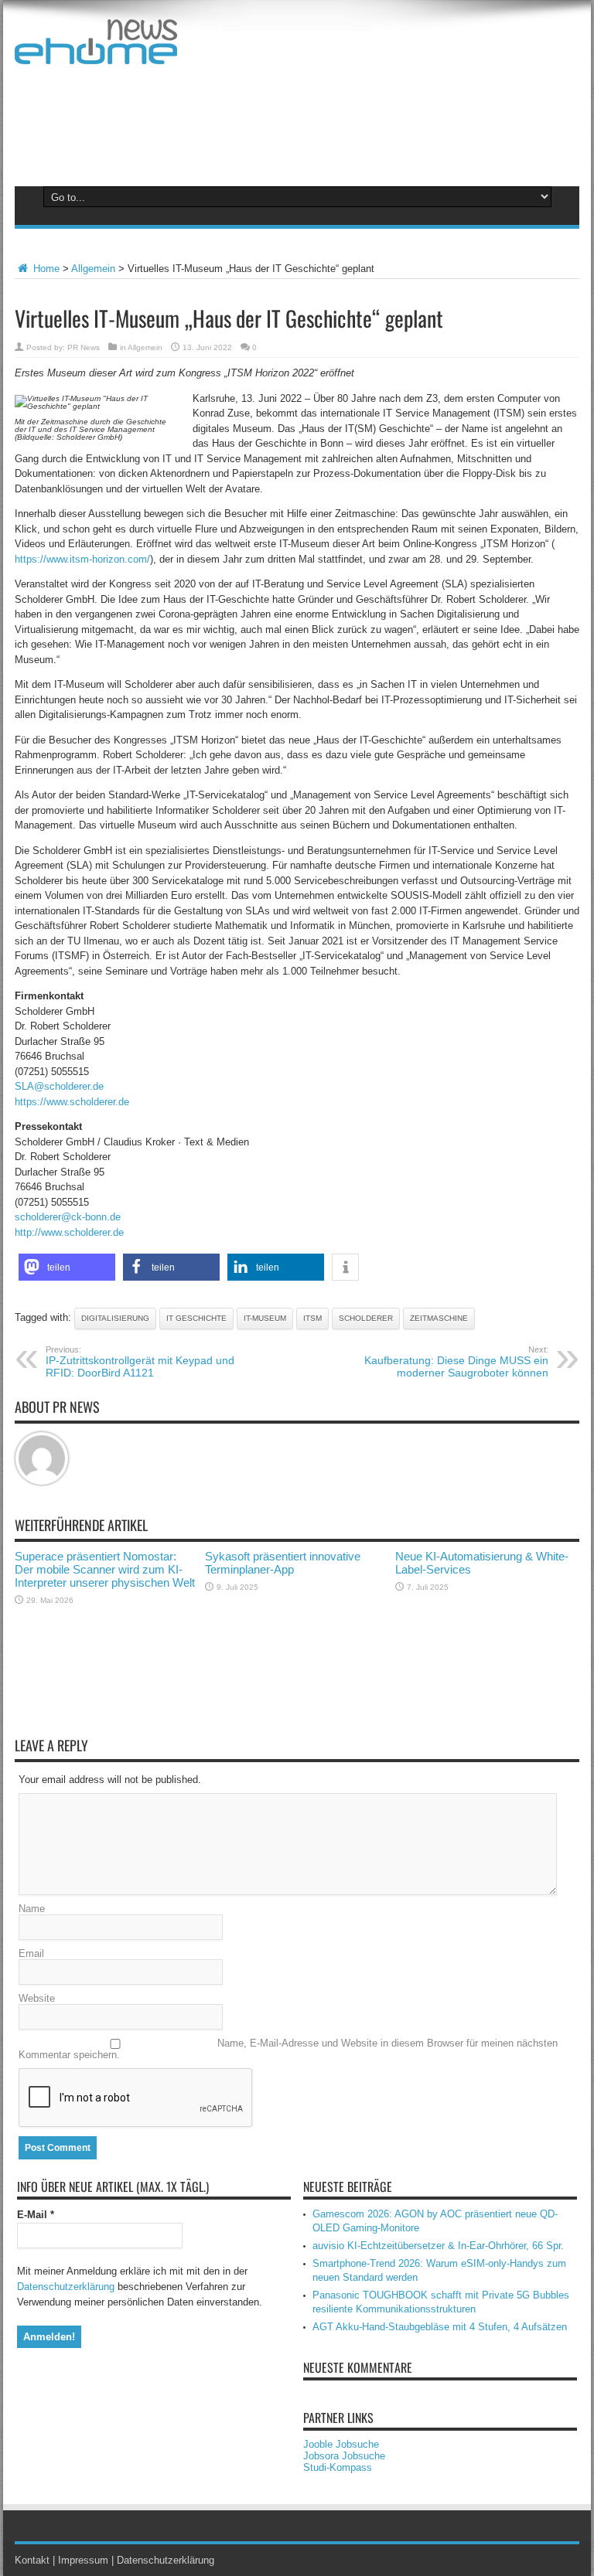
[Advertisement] (297, 122)
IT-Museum (265, 1318)
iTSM (312, 1318)
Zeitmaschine (439, 1318)
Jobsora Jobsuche (344, 2456)
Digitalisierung (115, 1318)
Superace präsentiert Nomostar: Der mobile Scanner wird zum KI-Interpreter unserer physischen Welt (105, 1569)
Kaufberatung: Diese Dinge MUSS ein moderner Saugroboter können (456, 1362)
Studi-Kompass (338, 2467)
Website (37, 1998)
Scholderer (366, 1318)
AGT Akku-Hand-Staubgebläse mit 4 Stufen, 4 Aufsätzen (440, 2327)
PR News (84, 347)
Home (45, 269)
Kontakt (32, 2560)
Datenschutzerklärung (66, 2287)
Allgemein (93, 269)
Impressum (83, 2560)
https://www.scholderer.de (72, 1102)
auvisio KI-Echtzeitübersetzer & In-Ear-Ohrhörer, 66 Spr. (438, 2246)
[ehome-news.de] (96, 53)
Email (31, 1953)
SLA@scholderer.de (59, 1086)
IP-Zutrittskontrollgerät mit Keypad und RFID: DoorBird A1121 (140, 1362)
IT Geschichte (196, 1318)
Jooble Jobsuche (341, 2444)
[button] (67, 1267)
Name (32, 1909)
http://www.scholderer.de (69, 1232)
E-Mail (36, 2215)
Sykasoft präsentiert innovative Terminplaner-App (283, 1563)
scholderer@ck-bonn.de (68, 1217)
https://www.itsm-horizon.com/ (82, 559)
